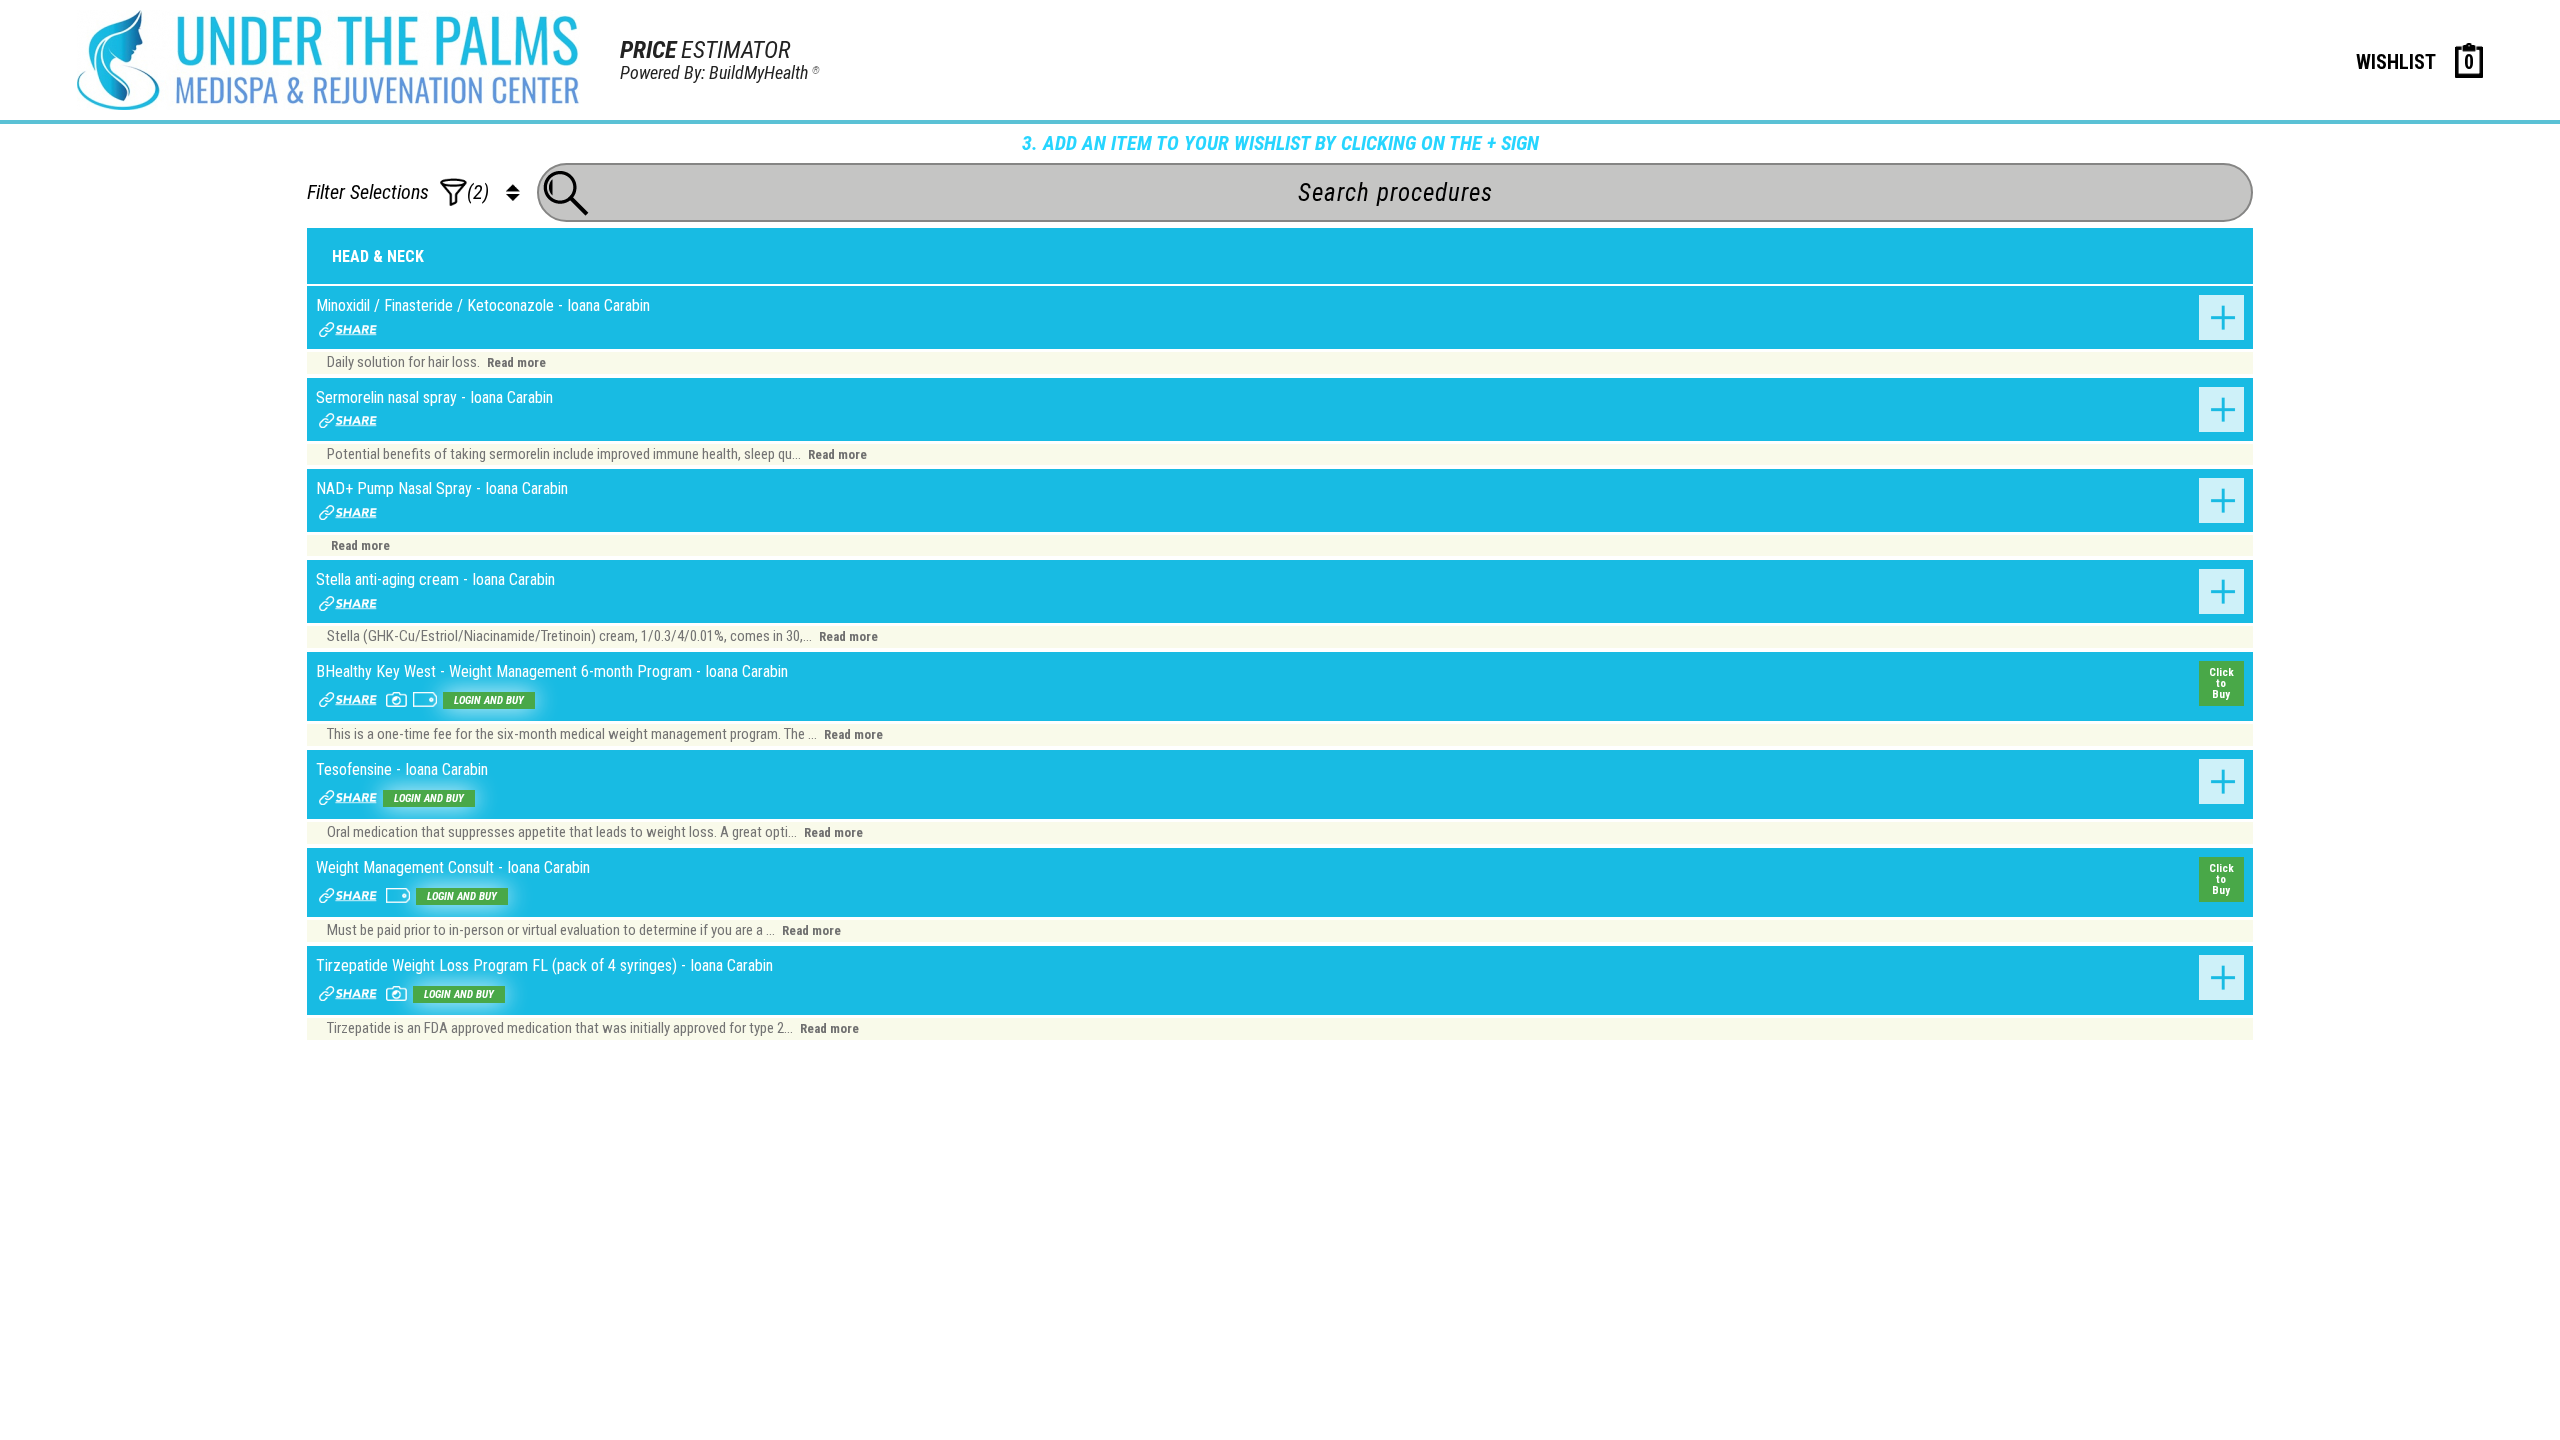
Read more (516, 362)
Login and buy (489, 700)
